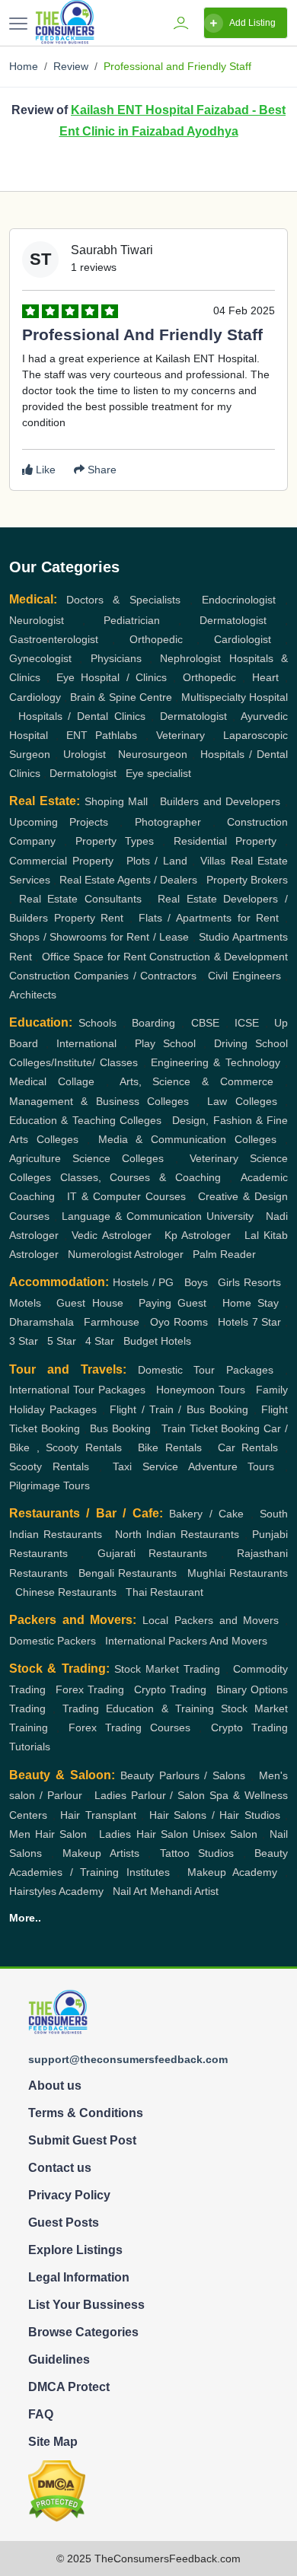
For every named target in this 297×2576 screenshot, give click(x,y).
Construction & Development (219, 957)
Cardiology (35, 697)
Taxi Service (145, 1466)
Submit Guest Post (82, 2140)
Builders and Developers (220, 801)
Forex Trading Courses (130, 1727)
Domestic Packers (53, 1641)
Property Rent (89, 918)
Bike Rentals (170, 1447)
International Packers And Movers (186, 1641)
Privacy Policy (69, 2195)
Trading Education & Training (138, 1708)
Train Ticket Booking (211, 1428)
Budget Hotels (157, 1341)
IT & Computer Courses (126, 1196)
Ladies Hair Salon (143, 1834)
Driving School (251, 1043)
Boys (196, 1282)
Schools (97, 1023)
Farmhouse (112, 1322)
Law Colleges (242, 1101)
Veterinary (180, 735)
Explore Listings (75, 2250)
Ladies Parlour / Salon (150, 1795)
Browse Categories (83, 2332)
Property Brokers (247, 880)
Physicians (116, 658)
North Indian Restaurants (177, 1534)
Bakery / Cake (206, 1514)
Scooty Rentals (49, 1466)
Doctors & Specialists (123, 600)
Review (71, 66)
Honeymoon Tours (201, 1390)
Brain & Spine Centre (121, 697)
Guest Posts (64, 2223)
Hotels (233, 1322)
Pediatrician (132, 620)
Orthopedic (156, 639)
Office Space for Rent (94, 957)
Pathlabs (116, 735)
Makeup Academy (233, 1872)
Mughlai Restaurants (238, 1573)
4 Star (100, 1341)
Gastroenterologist (54, 639)
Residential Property (225, 841)
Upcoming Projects (59, 822)
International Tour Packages (77, 1390)
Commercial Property (61, 861)
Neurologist (37, 620)
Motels (25, 1303)
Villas (213, 861)
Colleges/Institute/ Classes (73, 1062)
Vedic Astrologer (112, 1235)
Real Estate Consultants (80, 899)
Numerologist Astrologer (126, 1254)
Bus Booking (120, 1428)
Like (44, 470)
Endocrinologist (239, 600)
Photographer (168, 822)
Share (101, 470)
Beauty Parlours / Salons (183, 1775)
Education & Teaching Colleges (85, 1120)
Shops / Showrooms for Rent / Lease (99, 937)
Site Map (53, 2442)
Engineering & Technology (216, 1062)
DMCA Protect (69, 2387)
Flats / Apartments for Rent (209, 918)
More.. (25, 1918)
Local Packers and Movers (211, 1620)
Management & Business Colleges (99, 1101)
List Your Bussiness (86, 2305)
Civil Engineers (244, 976)
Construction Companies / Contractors (103, 976)
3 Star (24, 1341)
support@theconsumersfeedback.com (128, 2059)
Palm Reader (224, 1254)
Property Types (115, 841)
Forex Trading (90, 1689)
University (230, 1216)
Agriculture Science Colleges (86, 1158)
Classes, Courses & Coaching (141, 1177)
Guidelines (59, 2359)
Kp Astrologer (198, 1235)
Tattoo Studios (197, 1853)
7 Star (267, 1322)
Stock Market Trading (168, 1669)
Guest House (89, 1303)
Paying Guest (172, 1303)
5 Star (62, 1341)
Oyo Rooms (179, 1322)
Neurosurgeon (153, 754)
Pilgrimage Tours (49, 1485)
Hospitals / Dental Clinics (82, 716)
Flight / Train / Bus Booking (179, 1409)
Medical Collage (52, 1081)
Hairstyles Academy (56, 1891)
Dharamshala (42, 1322)
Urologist (85, 754)
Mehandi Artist (184, 1891)
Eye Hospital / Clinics (112, 677)
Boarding (153, 1023)
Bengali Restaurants (128, 1573)
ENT (77, 735)
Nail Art (130, 1891)
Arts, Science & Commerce (197, 1081)
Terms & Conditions (86, 2113)
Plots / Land (157, 861)
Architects (33, 995)
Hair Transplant (98, 1815)
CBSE (205, 1023)
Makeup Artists (101, 1853)
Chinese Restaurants (66, 1592)
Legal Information (79, 2277)
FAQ (41, 2414)
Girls (229, 1282)
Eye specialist (158, 773)
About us (55, 2086)
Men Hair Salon (48, 1834)
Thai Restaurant (164, 1592)
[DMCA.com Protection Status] (57, 2490)
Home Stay (251, 1303)
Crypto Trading (170, 1689)
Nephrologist (190, 658)
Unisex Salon (225, 1834)
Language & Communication (132, 1216)
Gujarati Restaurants (152, 1553)
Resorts (262, 1282)
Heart (265, 677)
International (86, 1043)
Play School (165, 1043)
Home (24, 66)
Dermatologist (233, 620)
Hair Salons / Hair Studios (215, 1815)
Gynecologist (40, 658)
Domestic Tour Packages (206, 1370)
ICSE (247, 1023)
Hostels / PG (144, 1282)
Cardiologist (243, 639)
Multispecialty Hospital (235, 697)
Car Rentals (248, 1447)
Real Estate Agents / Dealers (128, 880)
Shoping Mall (117, 801)
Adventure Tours (232, 1466)
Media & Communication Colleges (188, 1139)
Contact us (60, 2168)
